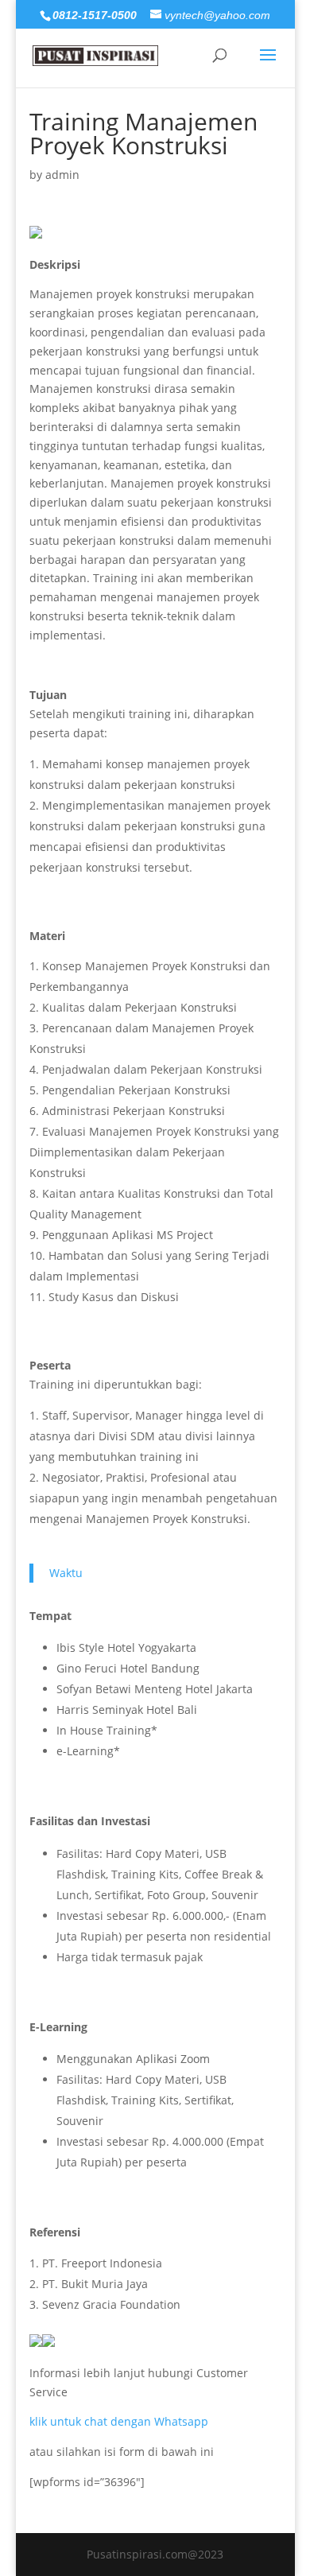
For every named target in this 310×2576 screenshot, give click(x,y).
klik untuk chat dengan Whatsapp (119, 2421)
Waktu (66, 1573)
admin (62, 175)
